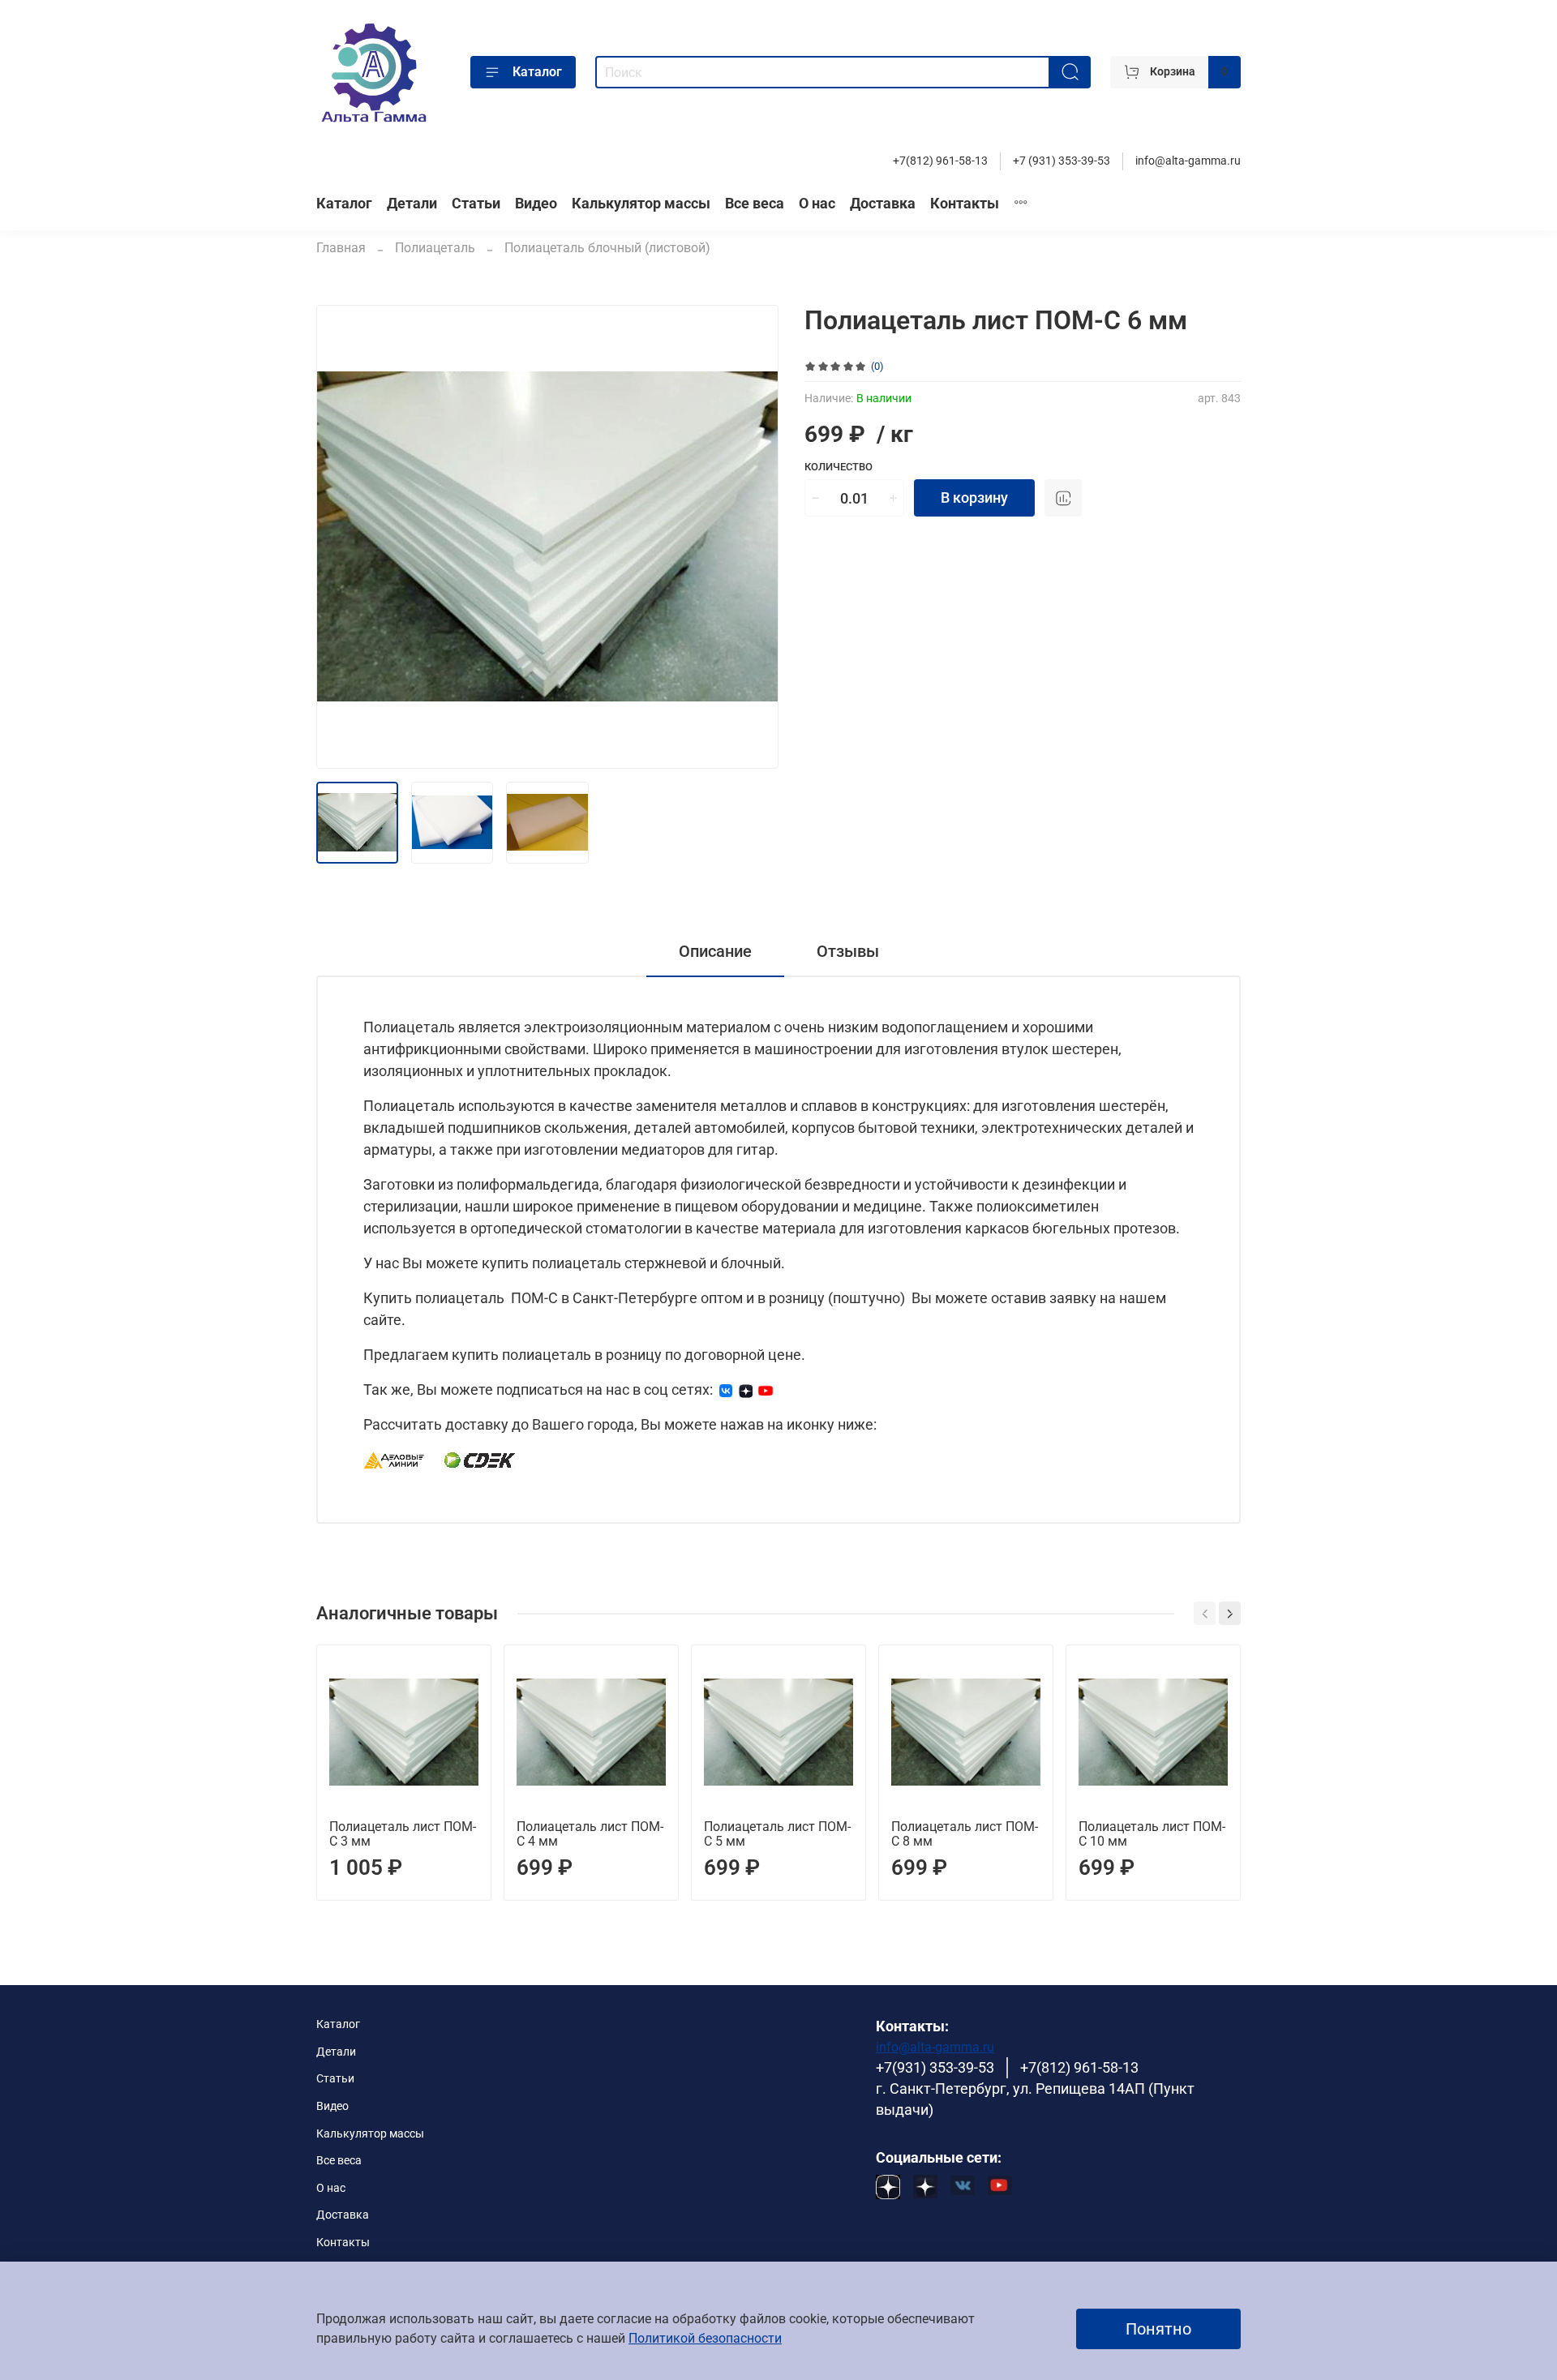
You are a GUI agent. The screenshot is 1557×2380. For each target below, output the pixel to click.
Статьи (476, 204)
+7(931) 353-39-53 (935, 2068)
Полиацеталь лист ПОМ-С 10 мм (1152, 1834)
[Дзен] (746, 1389)
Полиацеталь (435, 248)
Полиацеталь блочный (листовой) (607, 248)
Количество (839, 467)
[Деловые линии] (394, 1459)
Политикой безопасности (705, 2338)
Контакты (965, 204)
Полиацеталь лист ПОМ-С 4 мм (590, 1834)
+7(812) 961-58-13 (940, 161)
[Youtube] (766, 1389)
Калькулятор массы (641, 204)
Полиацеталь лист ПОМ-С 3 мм (403, 1834)
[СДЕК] (480, 1459)
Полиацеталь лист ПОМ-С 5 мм (777, 1834)
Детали (412, 204)
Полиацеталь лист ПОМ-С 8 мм (965, 1834)
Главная (341, 248)
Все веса (755, 204)
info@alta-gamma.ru (1188, 161)
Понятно (1158, 2329)
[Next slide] (753, 537)
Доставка (883, 204)
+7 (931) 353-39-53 (1062, 161)
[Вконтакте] (726, 1389)
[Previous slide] (342, 537)
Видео (536, 204)
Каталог (537, 72)
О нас (817, 204)
